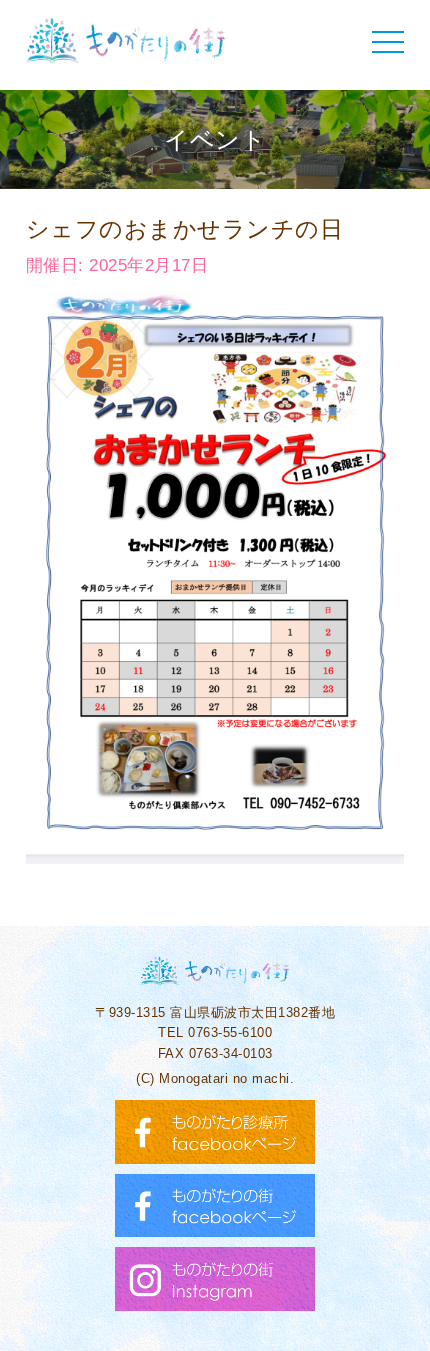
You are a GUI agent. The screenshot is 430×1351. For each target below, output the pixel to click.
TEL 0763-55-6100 (215, 1032)
